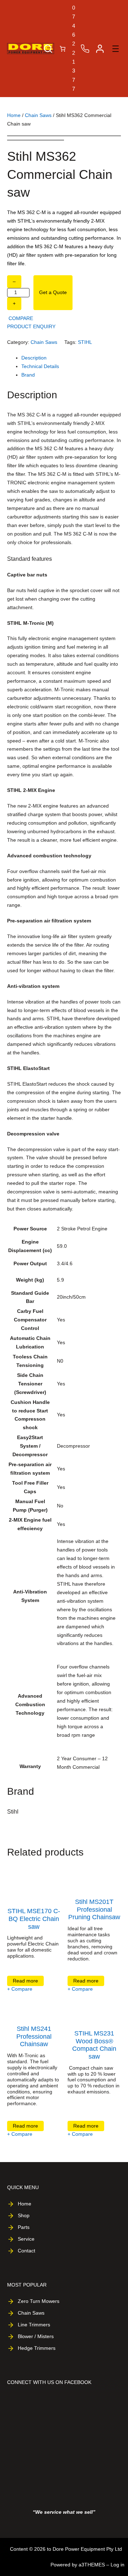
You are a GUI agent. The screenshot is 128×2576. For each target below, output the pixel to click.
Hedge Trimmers (37, 2348)
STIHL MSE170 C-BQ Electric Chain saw (34, 1919)
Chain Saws (38, 115)
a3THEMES (92, 2565)
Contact (26, 2251)
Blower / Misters (36, 2336)
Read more (27, 1982)
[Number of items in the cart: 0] (63, 49)
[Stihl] (28, 1832)
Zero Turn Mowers (39, 2301)
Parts (24, 2227)
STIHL (85, 342)
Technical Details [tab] (40, 366)
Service (26, 2239)
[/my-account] (100, 49)
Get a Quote (53, 292)
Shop (24, 2215)
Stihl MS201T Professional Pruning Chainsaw (94, 1909)
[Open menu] (116, 49)
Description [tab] (34, 358)
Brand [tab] (28, 375)
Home (14, 115)
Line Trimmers (34, 2325)
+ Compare (20, 1989)
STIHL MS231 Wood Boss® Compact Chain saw (94, 2045)
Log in (118, 2565)
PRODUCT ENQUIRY (31, 326)
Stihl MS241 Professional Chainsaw (34, 2036)
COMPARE (21, 318)
